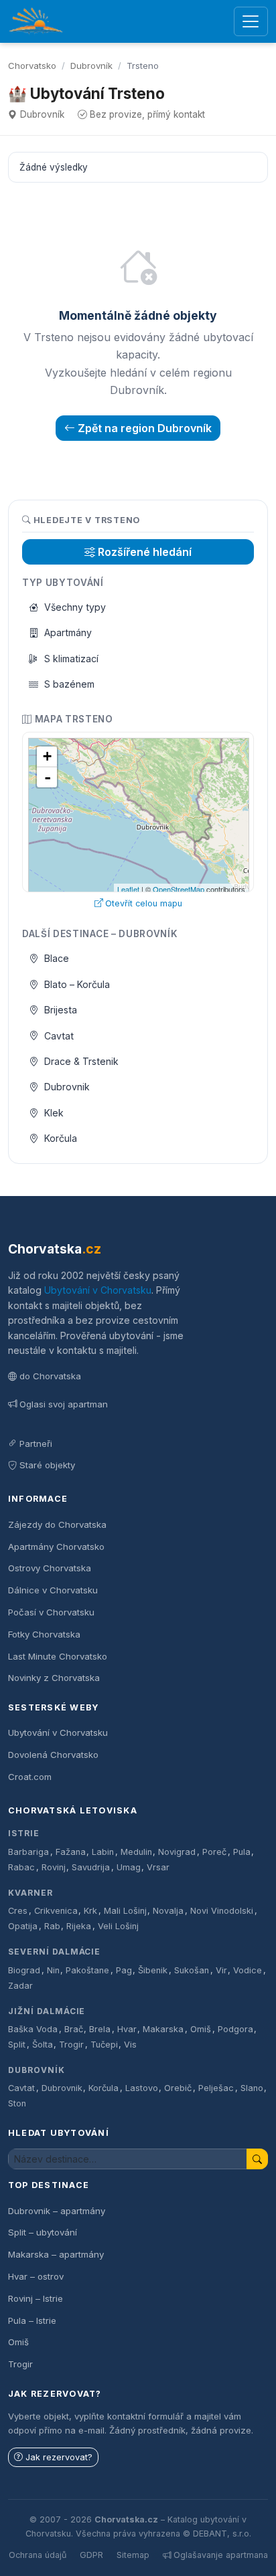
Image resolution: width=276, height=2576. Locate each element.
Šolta (43, 2045)
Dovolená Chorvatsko (53, 1755)
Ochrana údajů (38, 2555)
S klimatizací (71, 659)
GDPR (91, 2555)
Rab (52, 1926)
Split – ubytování (43, 2232)
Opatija (23, 1926)
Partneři (36, 1444)
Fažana (71, 1852)
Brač (74, 2029)
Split (17, 2045)
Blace (57, 958)
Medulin (136, 1852)
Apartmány (68, 632)
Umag (129, 1867)
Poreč (214, 1852)
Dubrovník (91, 66)
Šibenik (153, 1970)
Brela (100, 2029)
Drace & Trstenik (81, 1061)
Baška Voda (33, 2029)
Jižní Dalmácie (47, 2011)
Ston (17, 2103)
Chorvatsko (32, 66)
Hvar (127, 2029)
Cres (18, 1911)
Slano (252, 2088)
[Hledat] (257, 2159)
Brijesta (61, 1010)
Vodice (248, 1970)
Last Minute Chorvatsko (58, 1656)
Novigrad (177, 1852)
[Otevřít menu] (251, 22)
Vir (221, 1970)
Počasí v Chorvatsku (51, 1612)
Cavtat (59, 1036)
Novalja (168, 1911)
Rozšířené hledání (145, 552)
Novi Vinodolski (222, 1911)
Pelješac (216, 2088)
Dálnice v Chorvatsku (53, 1590)
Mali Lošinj (125, 1911)
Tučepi (104, 2045)
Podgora (235, 2029)
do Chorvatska (50, 1376)
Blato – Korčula (77, 984)
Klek (54, 1113)
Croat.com (30, 1777)
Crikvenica (56, 1911)
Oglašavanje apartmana (221, 2555)
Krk (90, 1911)
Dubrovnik (67, 1087)
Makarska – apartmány (56, 2254)
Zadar (20, 1986)
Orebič (178, 2088)
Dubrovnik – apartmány (57, 2211)
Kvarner (30, 1893)
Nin (53, 1970)
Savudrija (91, 1867)
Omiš (201, 2029)
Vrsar (158, 1867)
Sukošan (192, 1970)
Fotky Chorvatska (44, 1634)
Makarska (163, 2029)
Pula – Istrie (32, 2320)
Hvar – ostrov (36, 2276)
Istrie (24, 1833)
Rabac (21, 1867)
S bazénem (69, 684)
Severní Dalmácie (54, 1952)
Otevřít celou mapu (144, 903)
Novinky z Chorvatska (54, 1678)
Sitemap (133, 2555)
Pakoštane (87, 1970)
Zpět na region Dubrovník (145, 428)
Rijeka (79, 1926)
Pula (242, 1852)
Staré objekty (47, 1465)
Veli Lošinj (118, 1926)
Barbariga (28, 1852)
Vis (130, 2045)
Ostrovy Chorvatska (50, 1568)
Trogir (71, 2045)
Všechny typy (75, 607)
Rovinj (54, 1867)
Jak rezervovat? (59, 2457)
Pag (124, 1970)
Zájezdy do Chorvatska (57, 1524)
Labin (103, 1852)
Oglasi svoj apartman (64, 1404)
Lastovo (142, 2088)
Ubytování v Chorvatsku (98, 1290)
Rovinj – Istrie (36, 2298)
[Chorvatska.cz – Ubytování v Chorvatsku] (36, 21)
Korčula (61, 1138)
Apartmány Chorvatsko (56, 1547)
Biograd (24, 1970)
